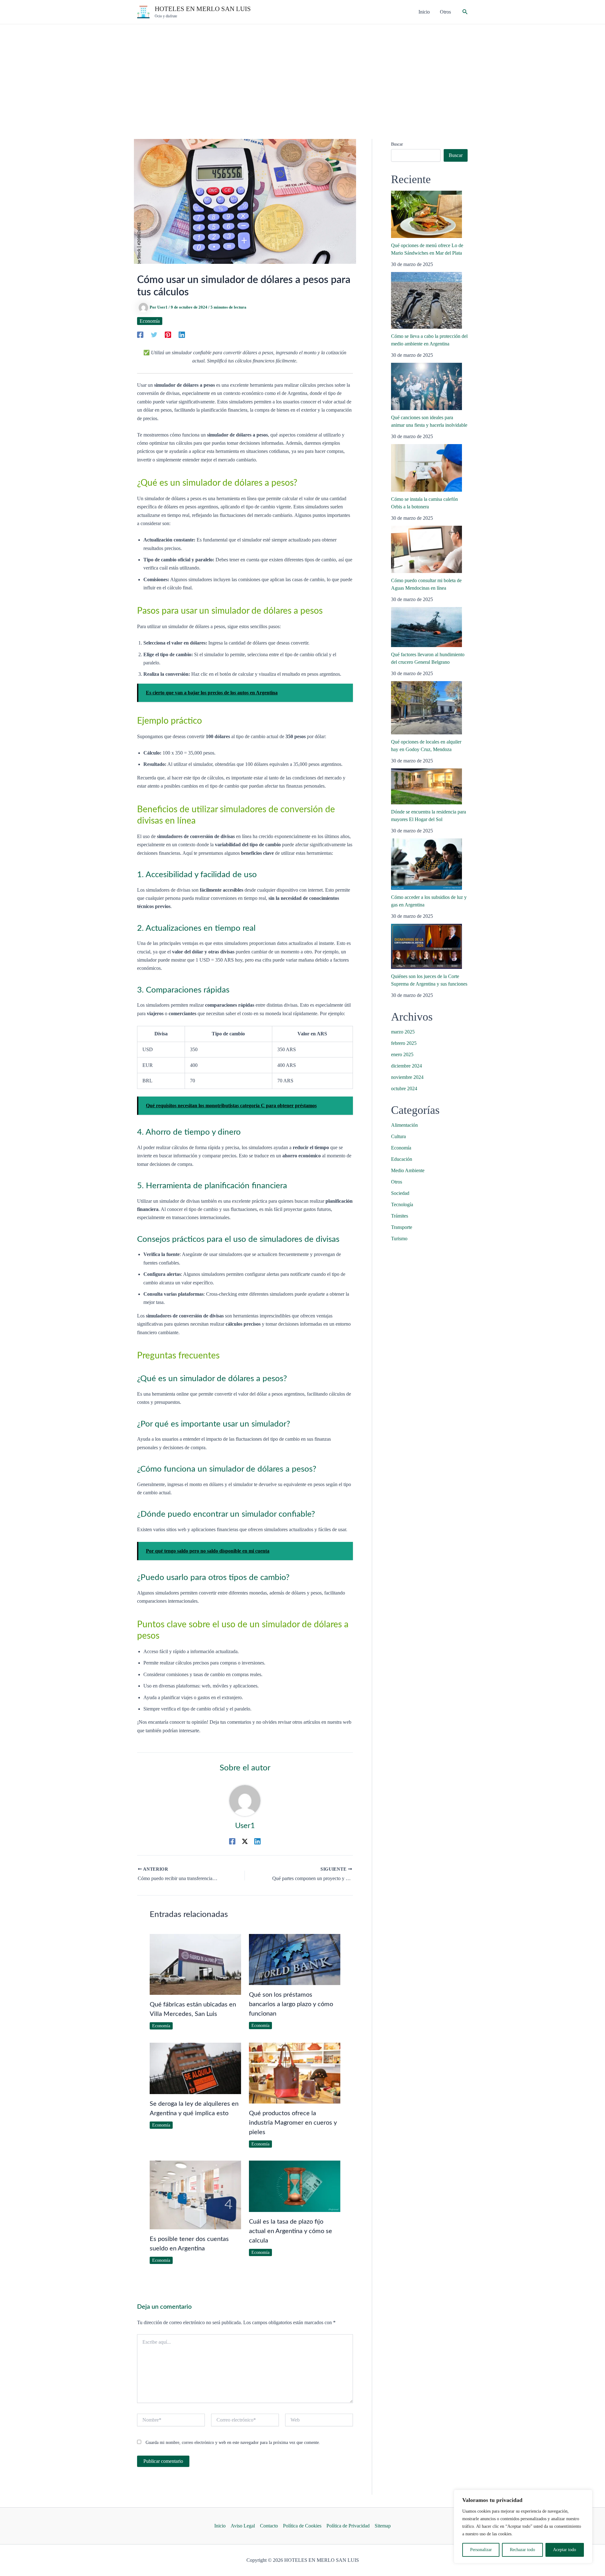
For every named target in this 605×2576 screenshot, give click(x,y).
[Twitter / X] (245, 1841)
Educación (402, 1159)
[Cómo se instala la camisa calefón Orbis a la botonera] (426, 468)
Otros (397, 1182)
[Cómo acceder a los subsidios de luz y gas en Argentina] (426, 864)
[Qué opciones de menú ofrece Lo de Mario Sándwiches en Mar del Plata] (426, 214)
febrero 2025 (404, 1043)
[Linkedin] (182, 334)
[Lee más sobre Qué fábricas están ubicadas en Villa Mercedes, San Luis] (195, 1964)
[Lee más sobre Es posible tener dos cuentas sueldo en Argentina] (195, 2194)
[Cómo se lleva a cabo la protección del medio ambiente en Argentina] (426, 300)
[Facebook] (140, 334)
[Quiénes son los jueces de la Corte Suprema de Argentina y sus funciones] (426, 946)
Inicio (220, 2526)
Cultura (398, 1136)
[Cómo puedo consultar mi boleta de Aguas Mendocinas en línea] (426, 549)
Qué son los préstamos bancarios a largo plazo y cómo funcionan (291, 2004)
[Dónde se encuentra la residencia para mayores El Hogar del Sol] (426, 786)
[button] (465, 12)
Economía (150, 321)
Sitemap (383, 2526)
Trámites (400, 1216)
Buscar (397, 144)
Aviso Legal (243, 2526)
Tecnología (402, 1204)
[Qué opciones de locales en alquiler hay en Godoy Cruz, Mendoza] (426, 708)
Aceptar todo (565, 2550)
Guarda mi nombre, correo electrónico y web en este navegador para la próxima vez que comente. (233, 2443)
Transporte (402, 1227)
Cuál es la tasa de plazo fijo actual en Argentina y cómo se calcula (291, 2231)
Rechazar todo (522, 2550)
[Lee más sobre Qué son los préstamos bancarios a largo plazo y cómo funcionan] (295, 1959)
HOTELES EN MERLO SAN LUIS (203, 9)
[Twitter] (154, 334)
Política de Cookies (302, 2526)
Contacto (269, 2526)
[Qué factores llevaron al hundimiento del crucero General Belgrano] (426, 627)
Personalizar (481, 2550)
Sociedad (400, 1193)
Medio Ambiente (408, 1170)
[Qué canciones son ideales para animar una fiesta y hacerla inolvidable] (426, 386)
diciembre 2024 (406, 1066)
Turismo (399, 1239)
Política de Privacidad (348, 2526)
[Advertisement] (302, 72)
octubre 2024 (404, 1088)
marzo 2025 (403, 1032)
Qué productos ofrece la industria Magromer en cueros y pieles (293, 2123)
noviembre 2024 (407, 1077)
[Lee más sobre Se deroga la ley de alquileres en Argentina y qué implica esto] (195, 2068)
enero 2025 (402, 1054)
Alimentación (404, 1125)
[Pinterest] (168, 334)
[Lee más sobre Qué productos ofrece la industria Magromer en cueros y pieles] (295, 2072)
